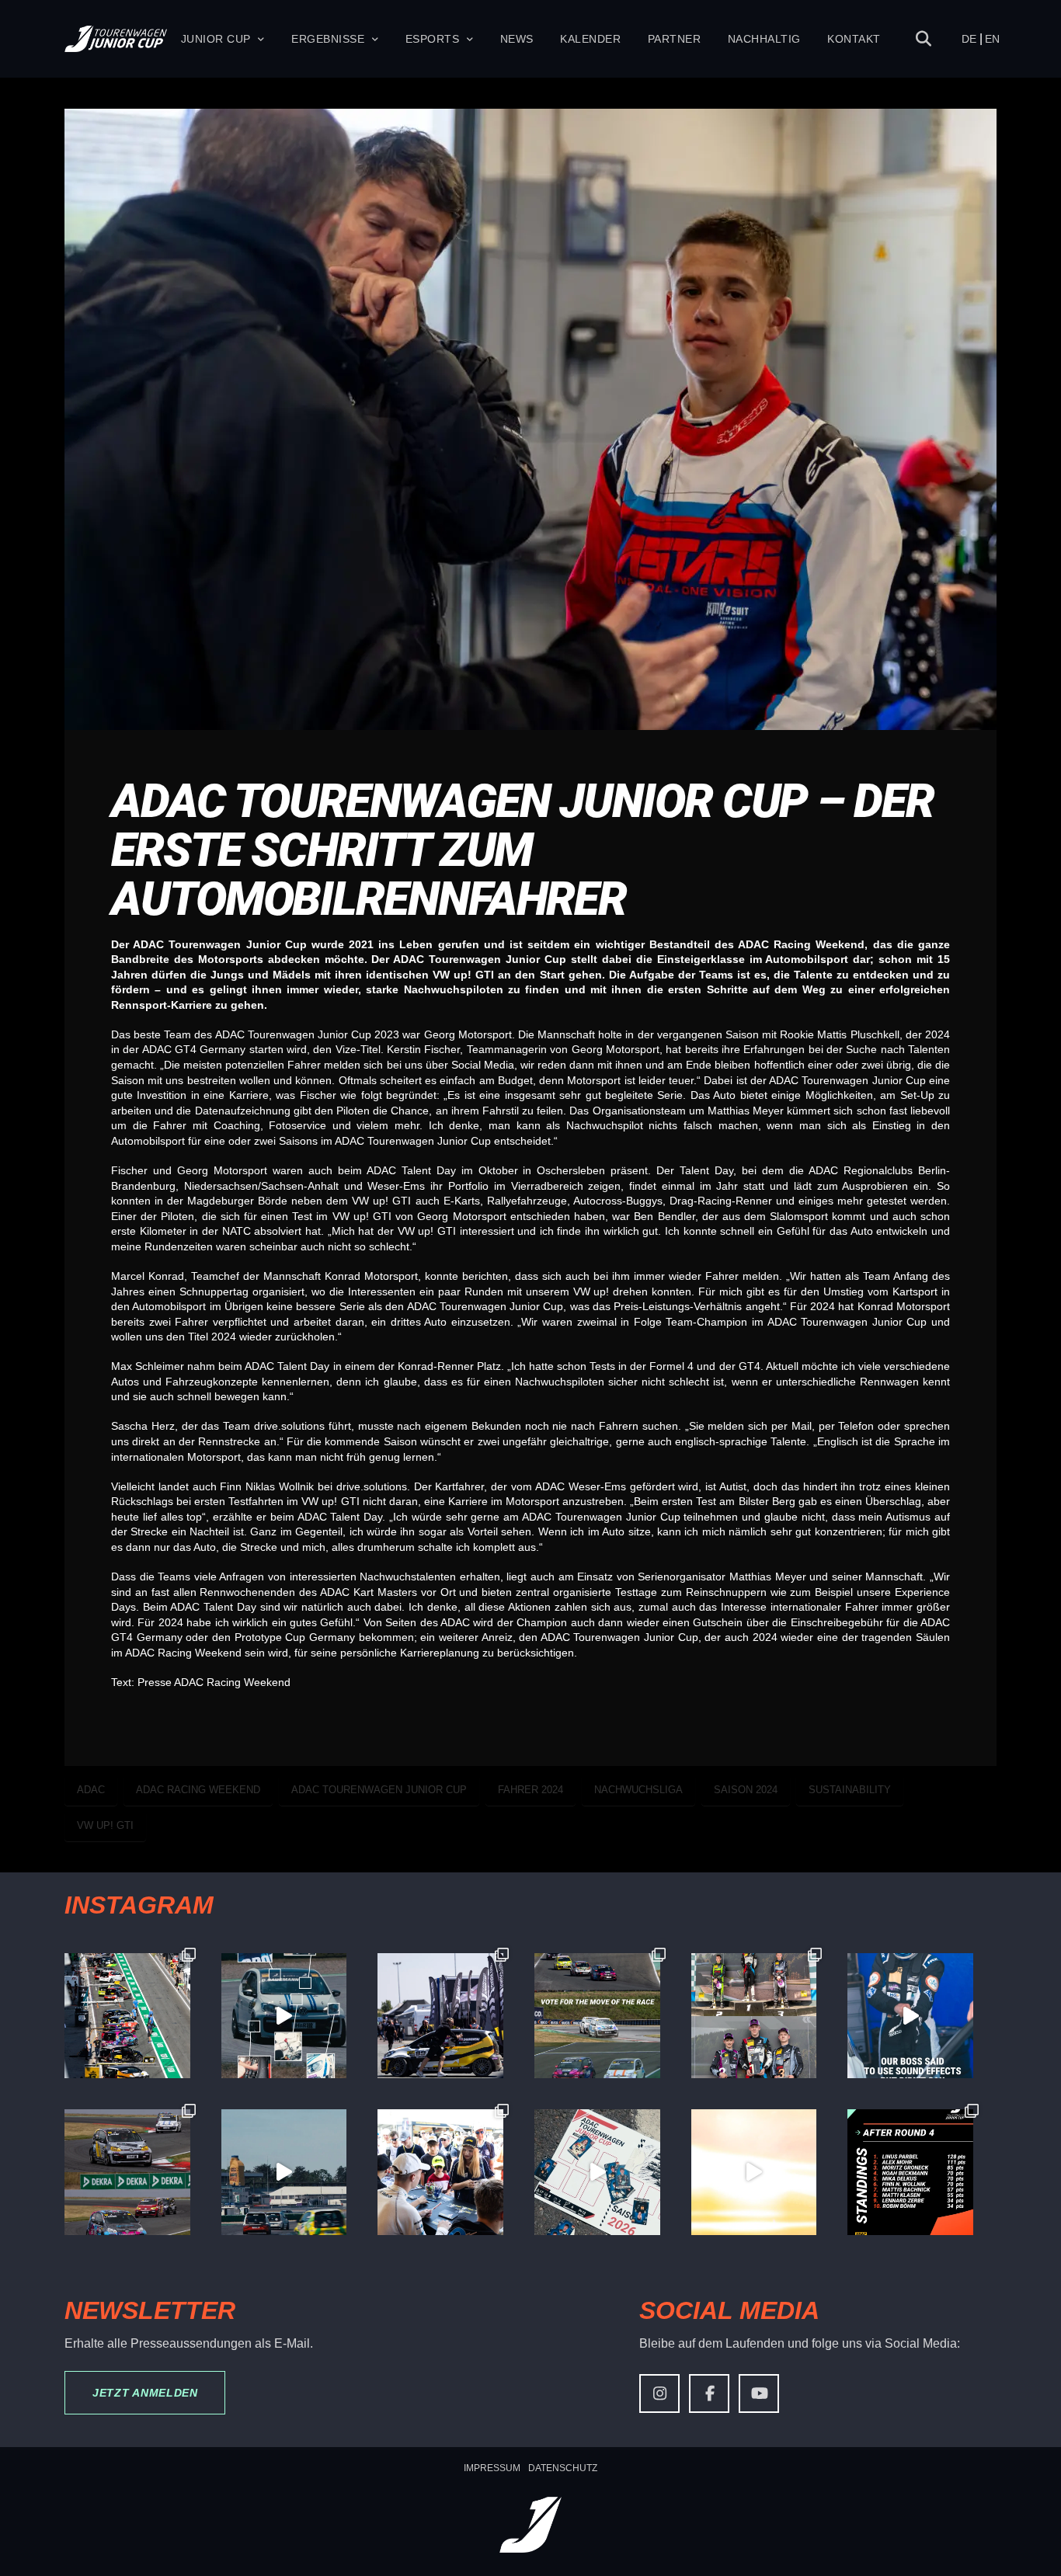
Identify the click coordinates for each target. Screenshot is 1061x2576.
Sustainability (850, 1790)
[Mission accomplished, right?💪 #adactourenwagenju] (910, 2016)
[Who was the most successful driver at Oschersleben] (127, 2016)
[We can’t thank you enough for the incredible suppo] (440, 2172)
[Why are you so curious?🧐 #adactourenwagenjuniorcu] (284, 2016)
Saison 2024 (746, 1790)
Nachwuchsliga (638, 1790)
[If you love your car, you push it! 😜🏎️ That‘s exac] (440, 2016)
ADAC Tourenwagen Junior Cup (379, 1790)
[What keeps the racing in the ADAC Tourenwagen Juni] (284, 2172)
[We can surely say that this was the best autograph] (754, 2172)
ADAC (91, 1790)
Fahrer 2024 (530, 1790)
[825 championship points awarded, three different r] (754, 2016)
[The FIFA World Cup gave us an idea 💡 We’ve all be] (597, 2172)
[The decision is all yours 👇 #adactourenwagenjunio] (597, 2016)
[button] (924, 39)
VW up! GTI (105, 1825)
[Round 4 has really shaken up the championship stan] (910, 2172)
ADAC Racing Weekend (198, 1790)
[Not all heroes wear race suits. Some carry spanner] (127, 2172)
